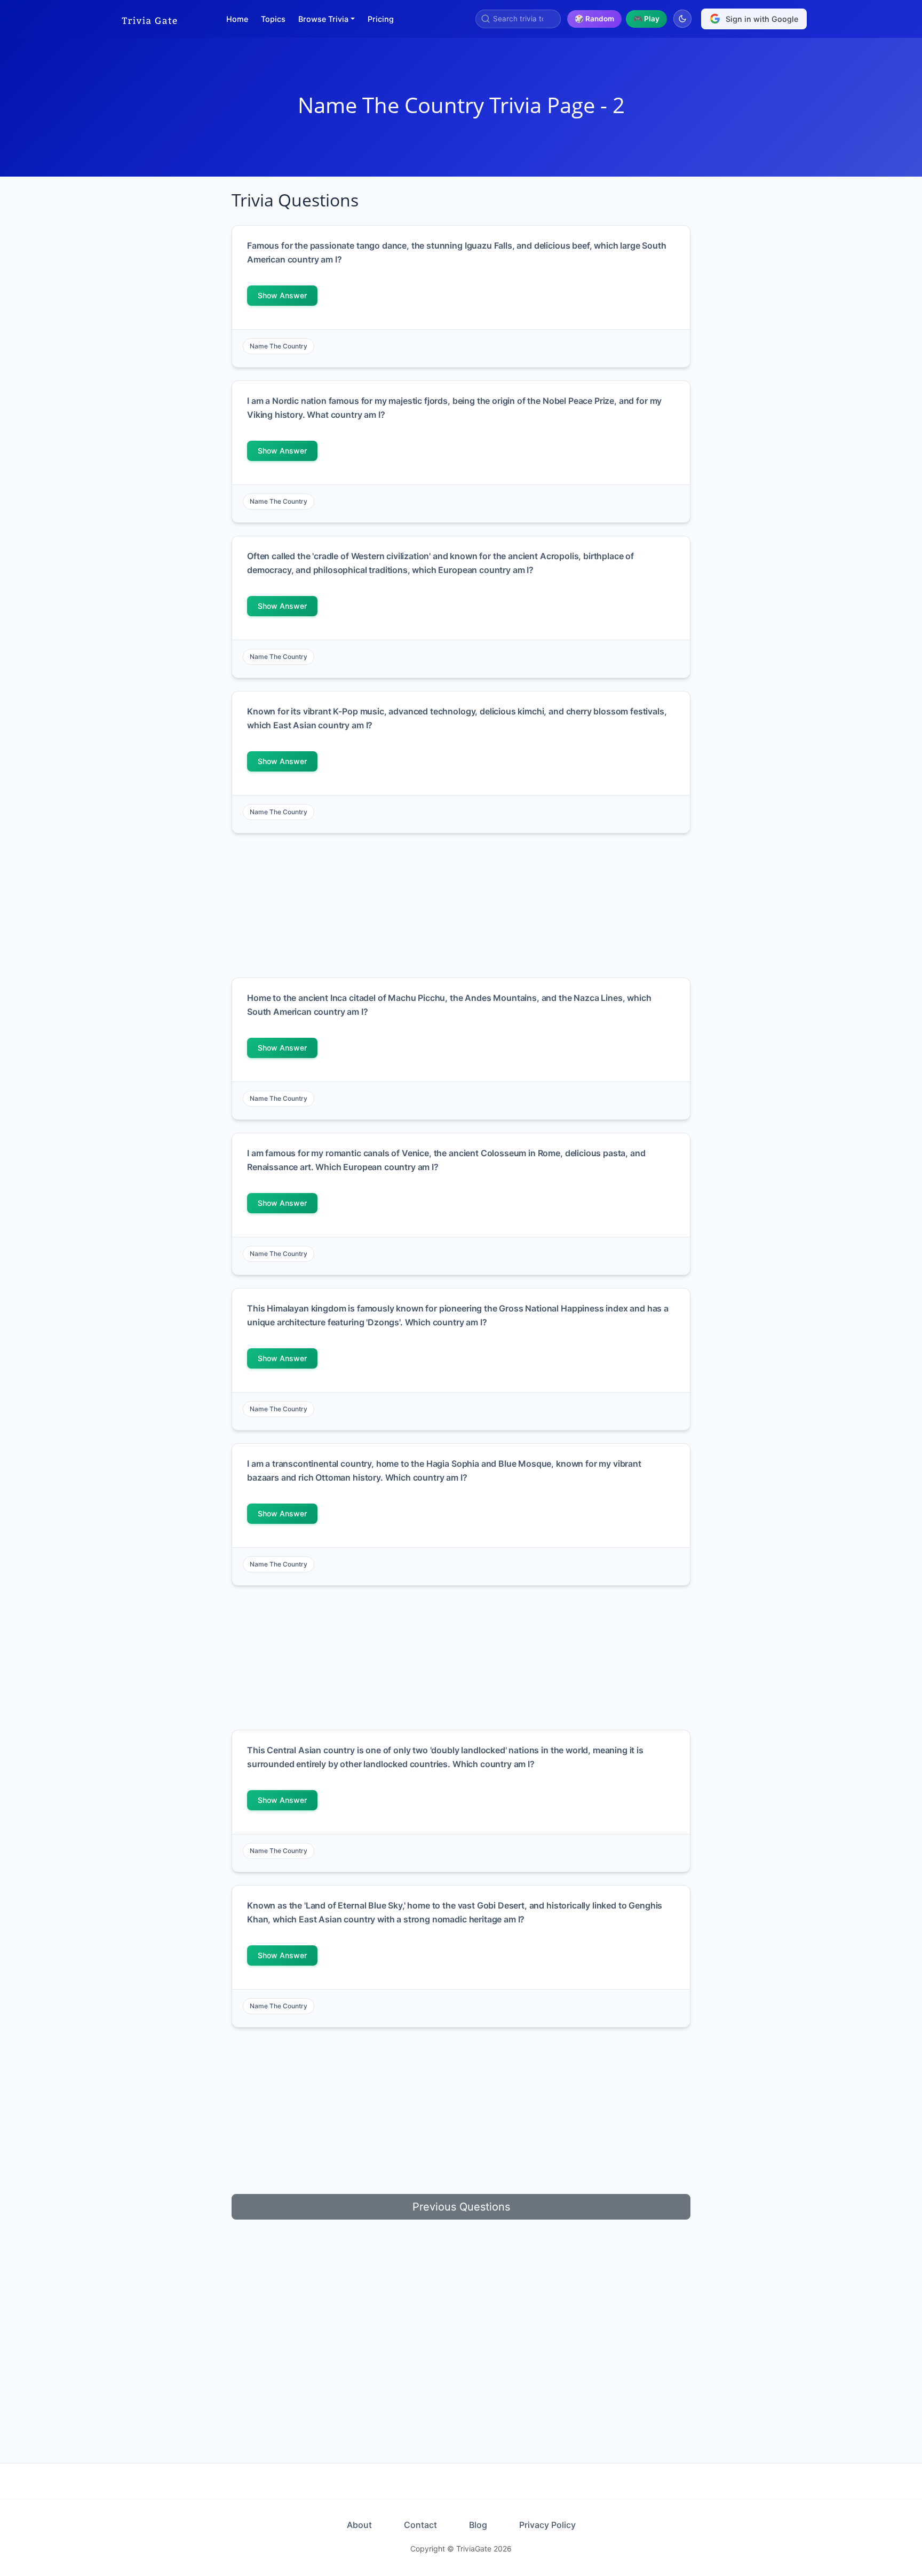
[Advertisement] (166, 350)
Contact (420, 2525)
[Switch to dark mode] (682, 19)
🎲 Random (594, 19)
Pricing (381, 19)
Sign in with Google (762, 19)
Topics (273, 19)
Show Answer (282, 295)
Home (237, 19)
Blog (478, 2525)
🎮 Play (646, 19)
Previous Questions (461, 2207)
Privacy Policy (547, 2525)
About (359, 2525)
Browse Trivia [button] (323, 19)
